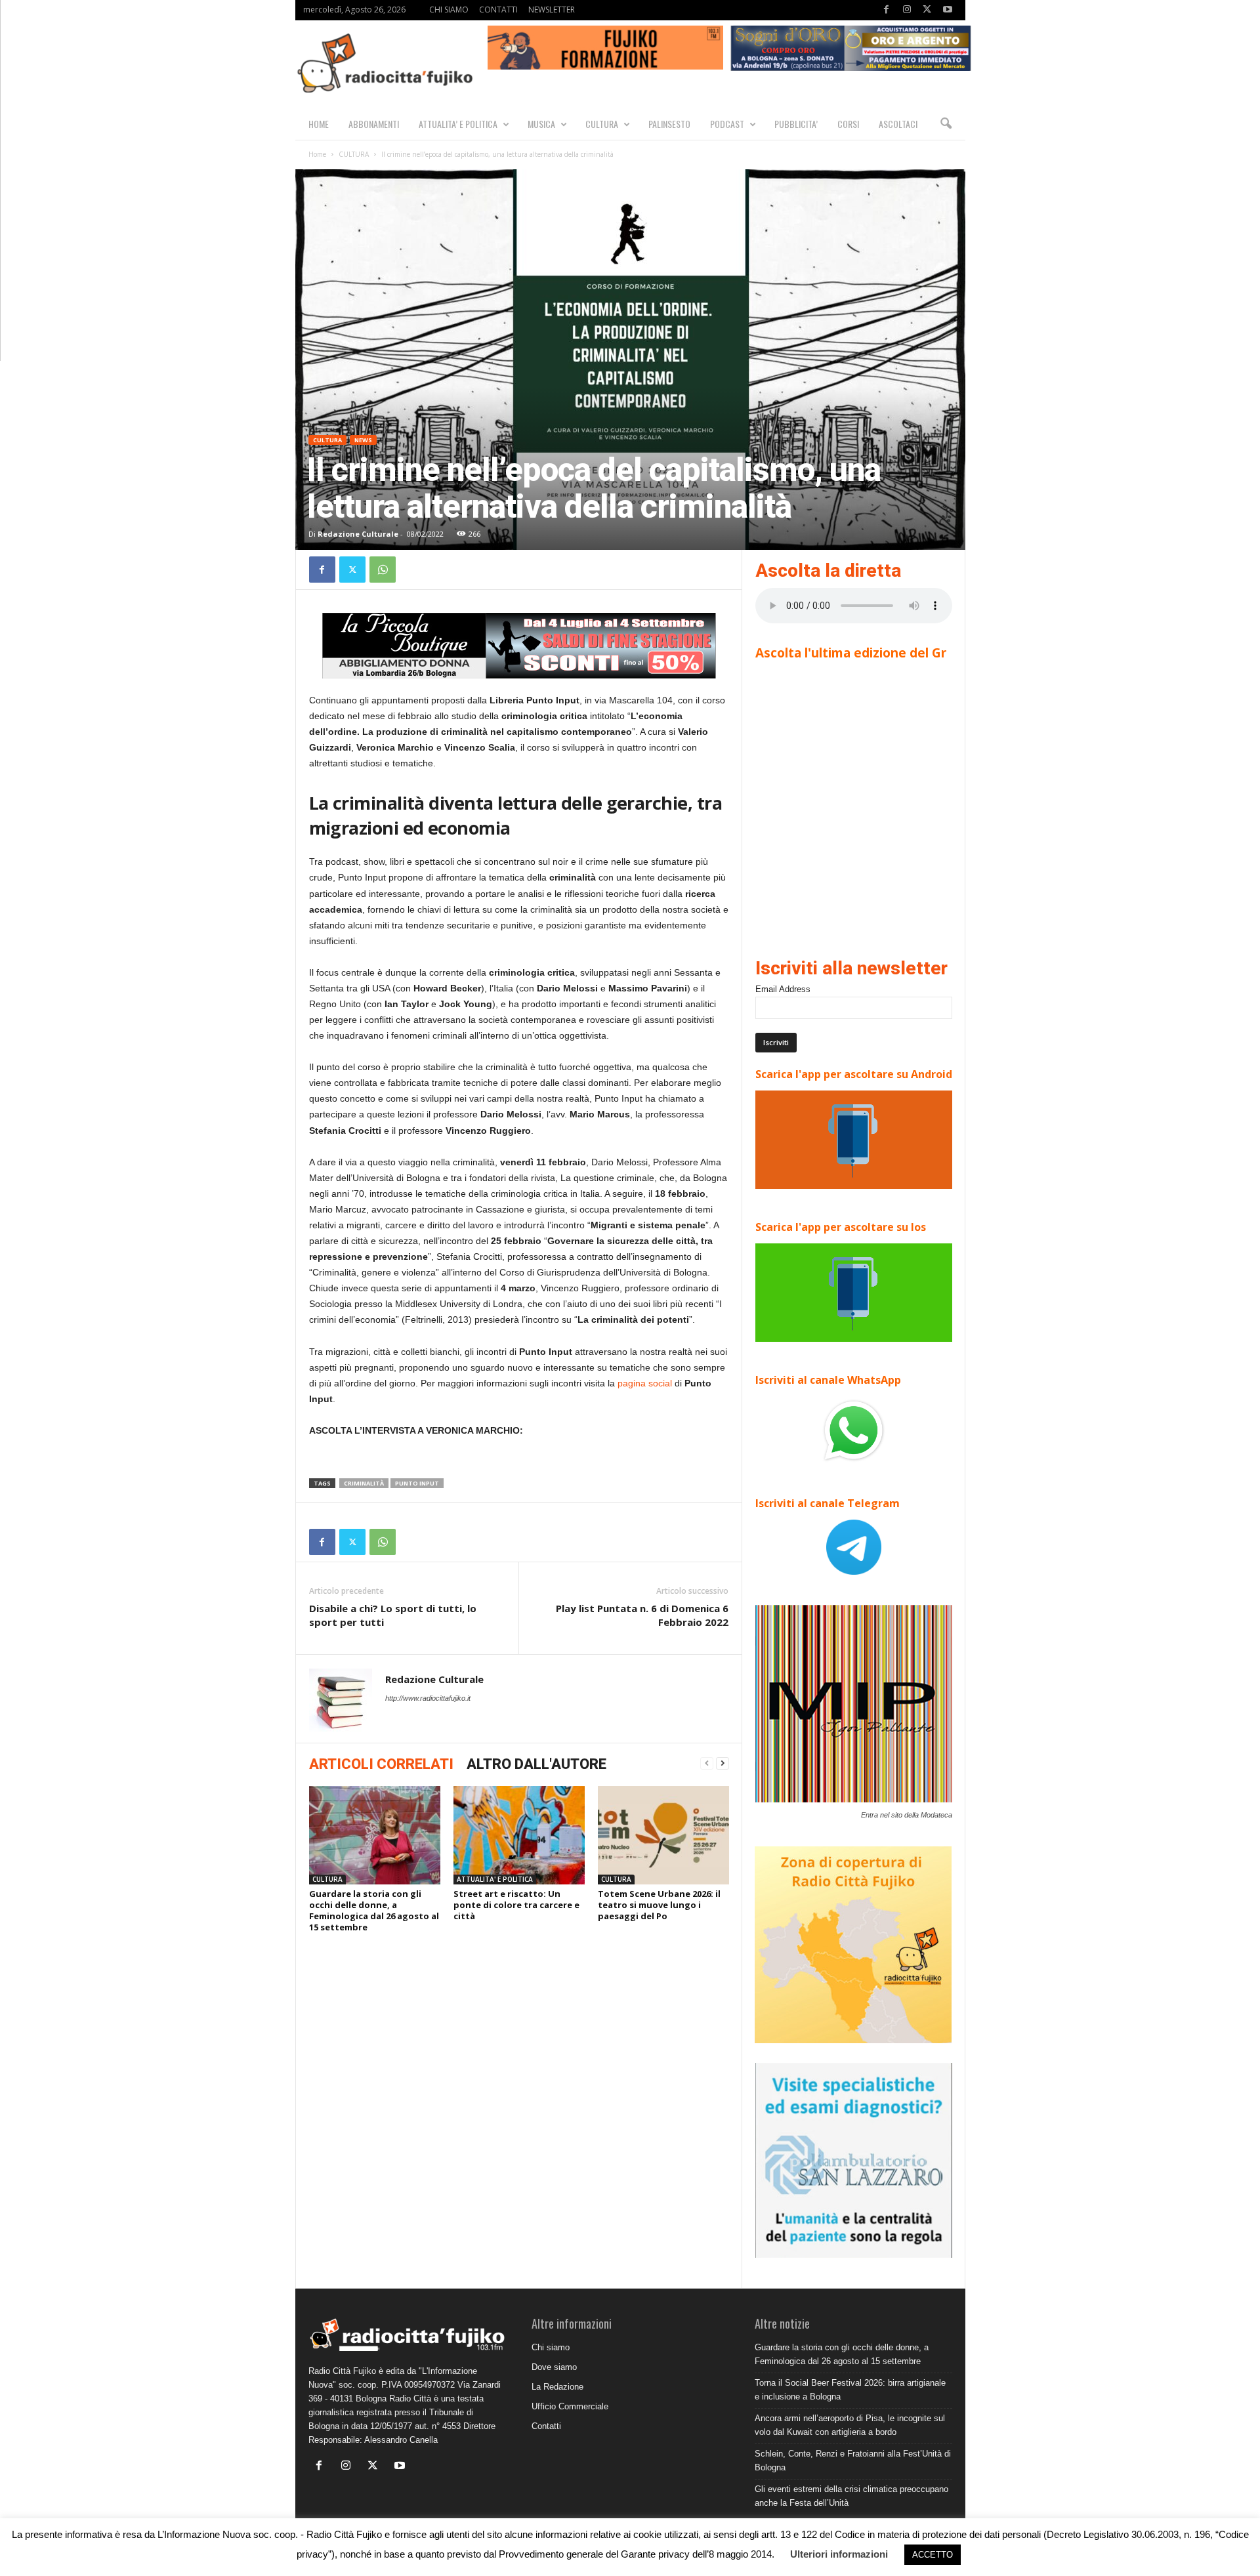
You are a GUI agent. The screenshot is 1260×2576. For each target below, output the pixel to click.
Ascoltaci (898, 124)
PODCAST (727, 124)
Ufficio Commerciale (570, 2406)
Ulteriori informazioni (839, 2554)
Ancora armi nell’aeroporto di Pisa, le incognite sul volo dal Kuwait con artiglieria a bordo (850, 2425)
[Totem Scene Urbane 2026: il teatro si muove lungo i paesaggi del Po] (663, 1835)
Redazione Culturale (358, 534)
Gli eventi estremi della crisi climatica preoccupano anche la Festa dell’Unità (851, 2496)
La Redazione (557, 2387)
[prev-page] (707, 1763)
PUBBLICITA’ (796, 124)
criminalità (364, 1483)
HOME (319, 124)
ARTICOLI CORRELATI (381, 1764)
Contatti (546, 2426)
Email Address (783, 989)
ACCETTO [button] (933, 2555)
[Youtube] (948, 10)
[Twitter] (927, 10)
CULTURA (602, 124)
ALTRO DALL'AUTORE (536, 1764)
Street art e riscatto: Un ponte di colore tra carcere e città (516, 1905)
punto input (417, 1483)
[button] (946, 124)
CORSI (848, 124)
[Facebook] (887, 10)
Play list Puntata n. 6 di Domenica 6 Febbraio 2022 (642, 1615)
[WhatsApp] (383, 570)
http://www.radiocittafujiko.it (428, 1698)
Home (317, 154)
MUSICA (541, 124)
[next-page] (723, 1763)
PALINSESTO (669, 124)
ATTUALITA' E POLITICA (495, 1879)
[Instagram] (907, 10)
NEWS (363, 440)
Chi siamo (551, 2347)
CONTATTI (498, 10)
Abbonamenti (374, 124)
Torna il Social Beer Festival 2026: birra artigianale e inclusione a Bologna (850, 2390)
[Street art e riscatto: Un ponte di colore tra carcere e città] (519, 1835)
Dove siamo (554, 2367)
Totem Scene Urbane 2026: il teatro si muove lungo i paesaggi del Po (659, 1905)
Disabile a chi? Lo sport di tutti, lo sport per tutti (393, 1615)
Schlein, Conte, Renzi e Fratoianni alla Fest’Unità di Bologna (853, 2461)
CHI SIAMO (449, 10)
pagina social (645, 1383)
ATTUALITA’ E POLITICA (458, 124)
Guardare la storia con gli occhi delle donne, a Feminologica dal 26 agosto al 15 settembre (374, 1910)
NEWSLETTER (552, 10)
